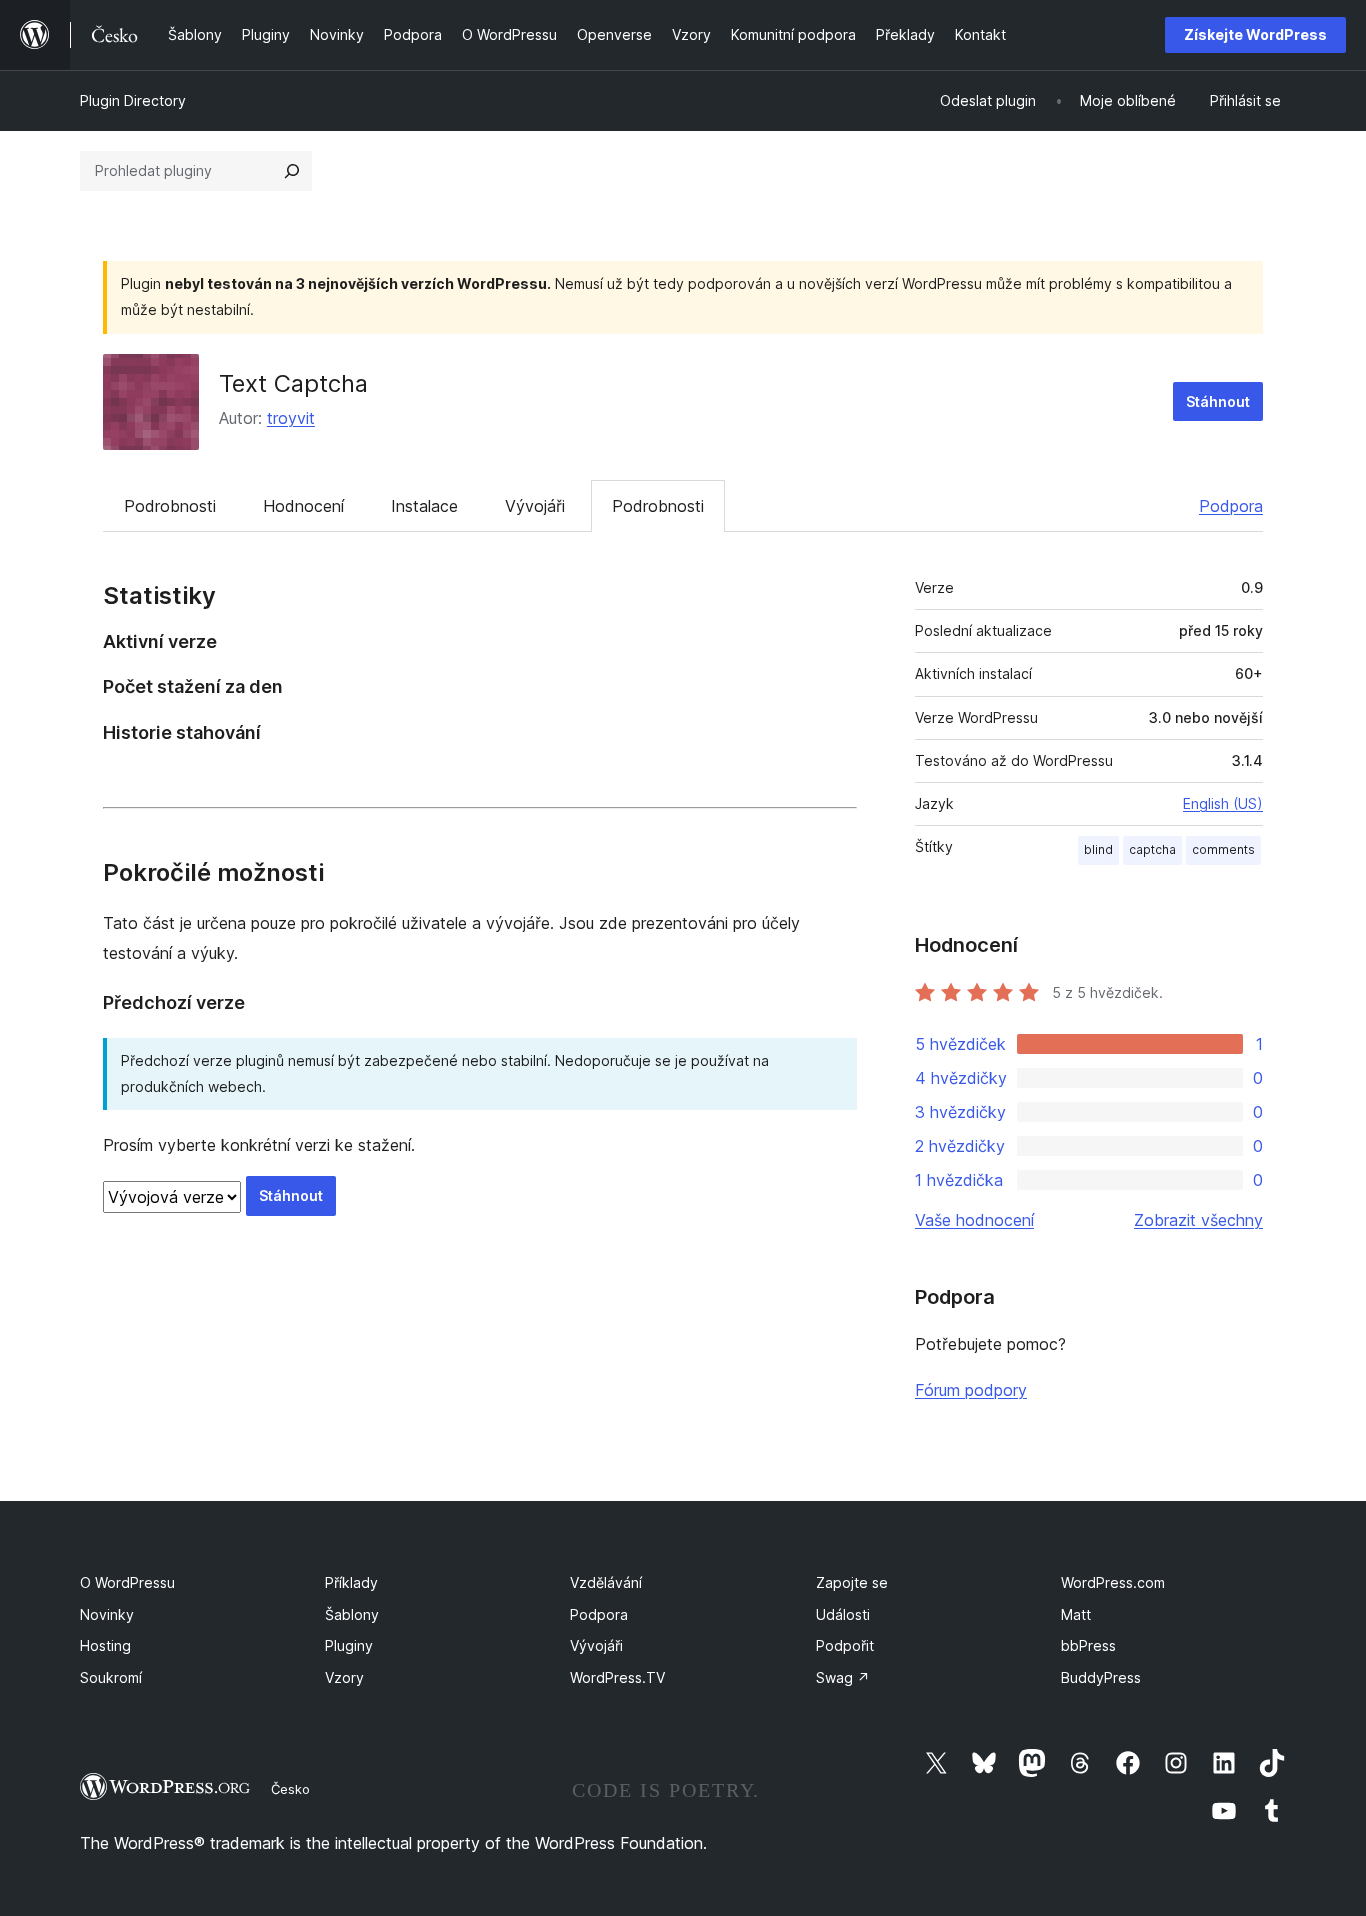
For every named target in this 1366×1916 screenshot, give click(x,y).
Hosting (105, 1645)
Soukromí (111, 1677)
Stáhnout (1218, 401)
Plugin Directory (133, 100)
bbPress (1088, 1645)
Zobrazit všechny (1198, 1220)
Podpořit (845, 1645)
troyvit (291, 418)
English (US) (1223, 803)
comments (1223, 849)
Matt (1076, 1614)
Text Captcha (293, 383)
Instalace (424, 506)
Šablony (352, 1614)
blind (1098, 849)
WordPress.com (1113, 1582)
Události (843, 1614)
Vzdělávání (606, 1582)
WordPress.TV (617, 1677)
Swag (843, 1677)
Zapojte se (852, 1582)
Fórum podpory (971, 1390)
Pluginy (349, 1645)
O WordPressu (127, 1582)
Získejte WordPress (1255, 34)
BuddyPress (1101, 1677)
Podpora (1231, 506)
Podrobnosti (170, 506)
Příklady (351, 1582)
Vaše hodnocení (974, 1220)
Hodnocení (303, 506)
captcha (1152, 849)
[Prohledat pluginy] (292, 171)
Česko (290, 1789)
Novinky (107, 1614)
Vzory (344, 1677)
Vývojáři (535, 506)
